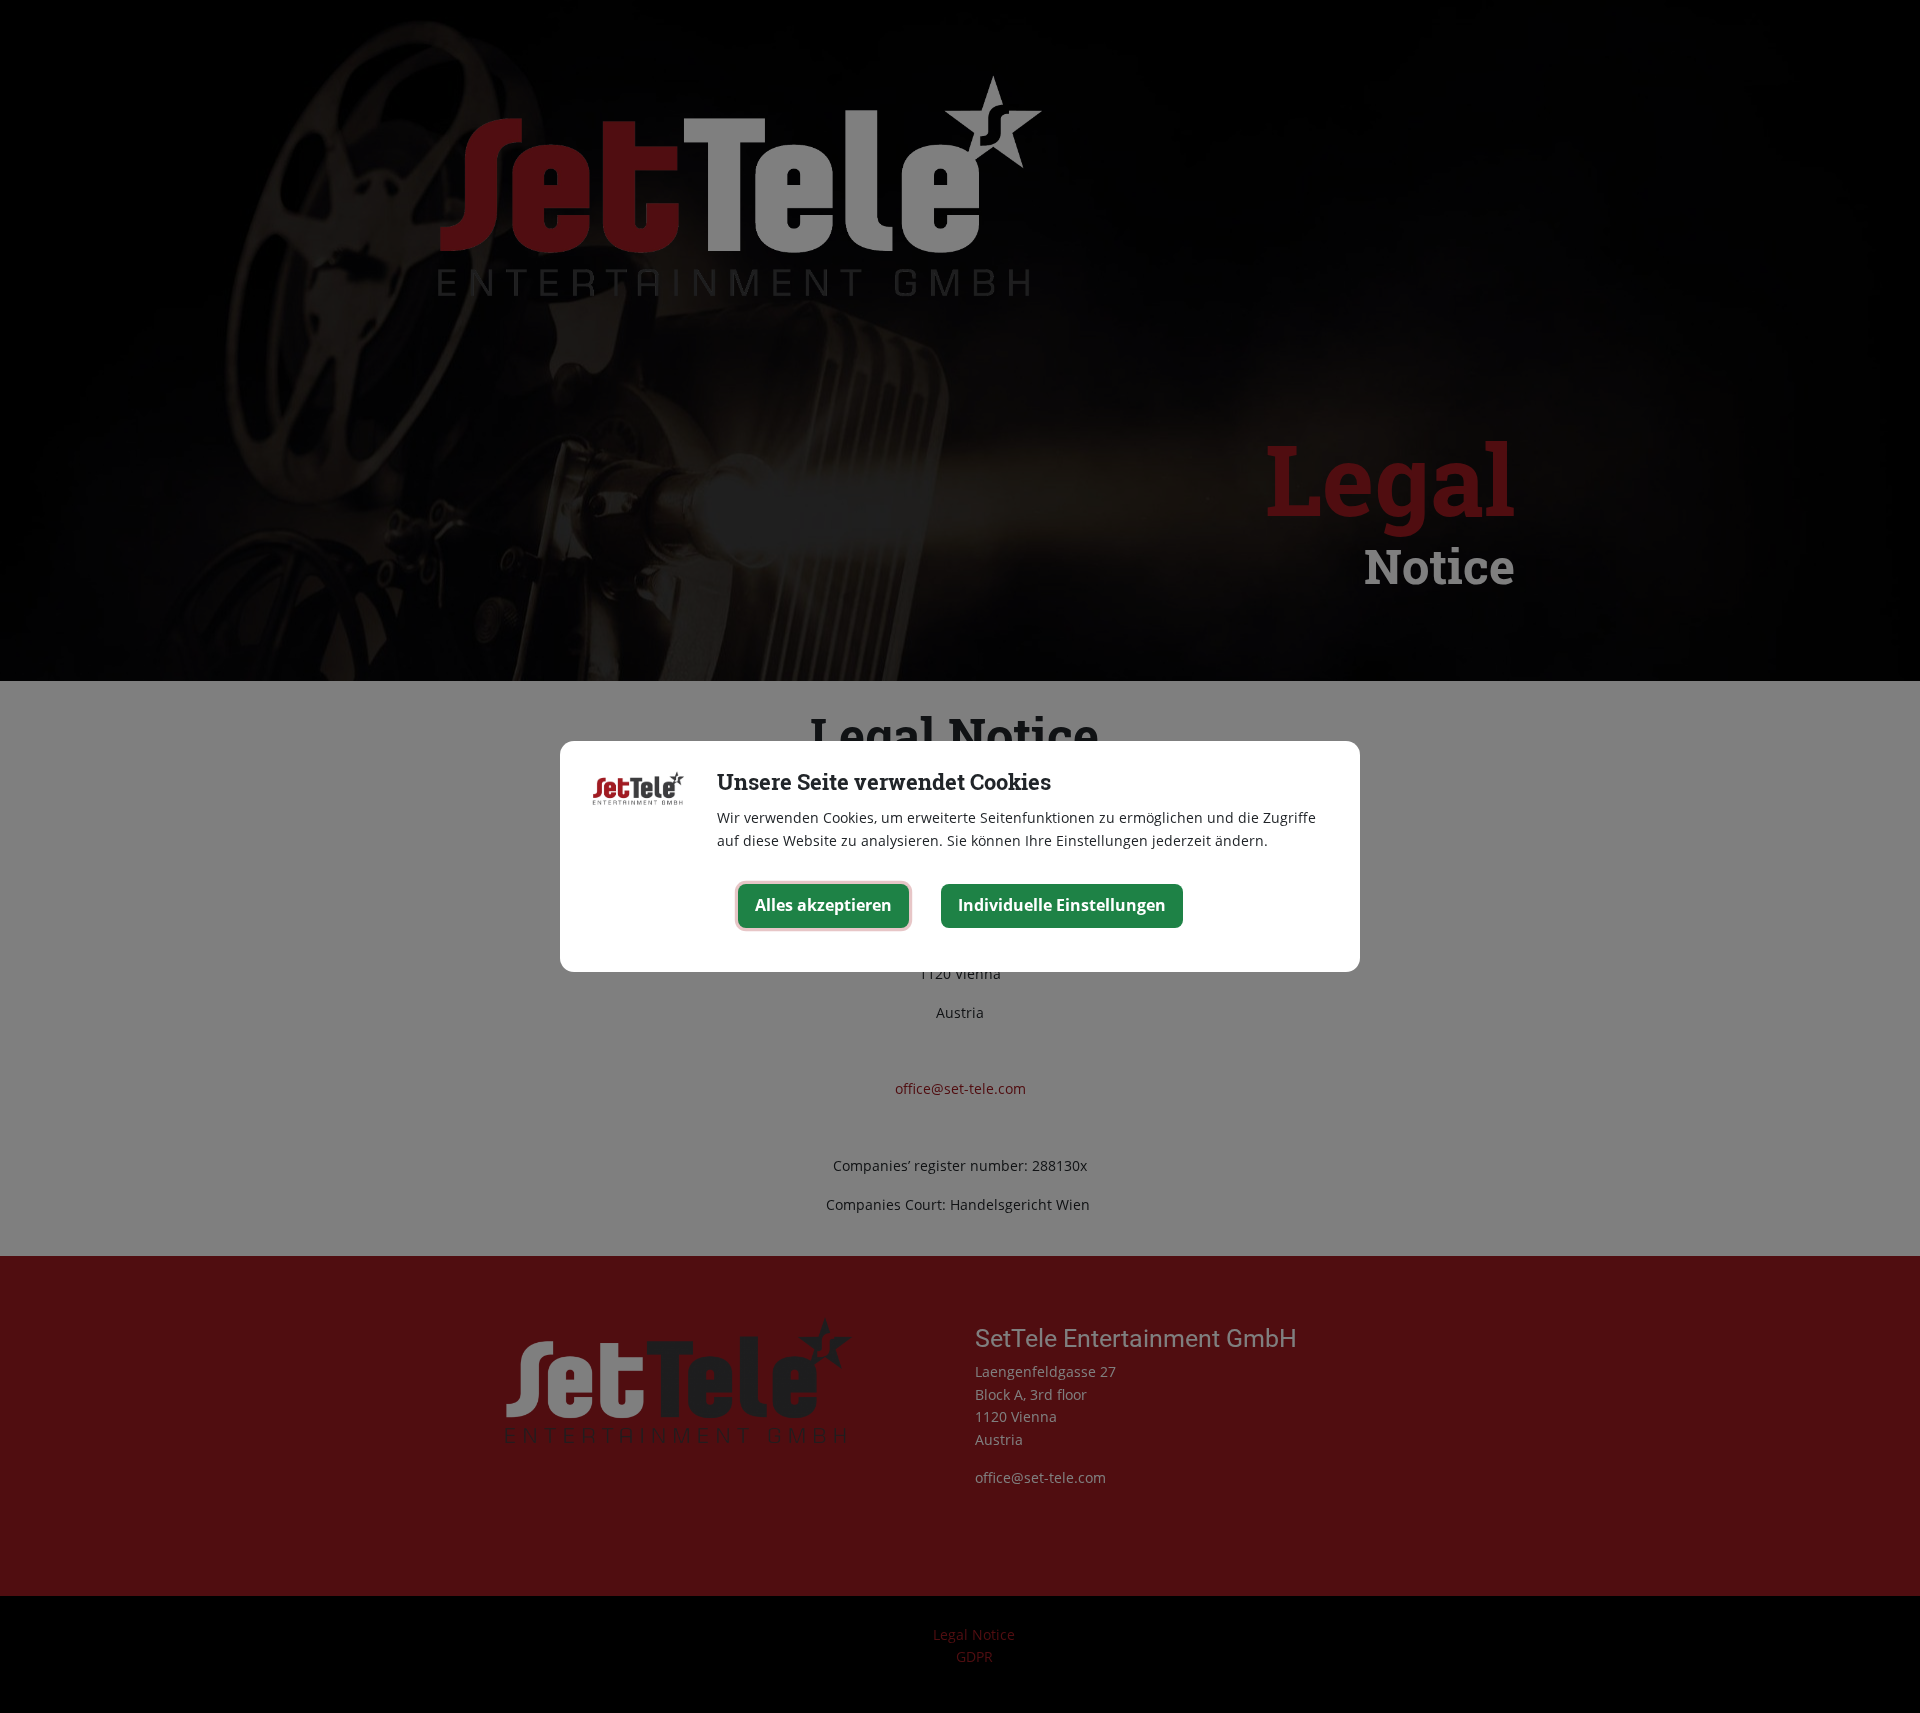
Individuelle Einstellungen (1062, 905)
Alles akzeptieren (823, 905)
